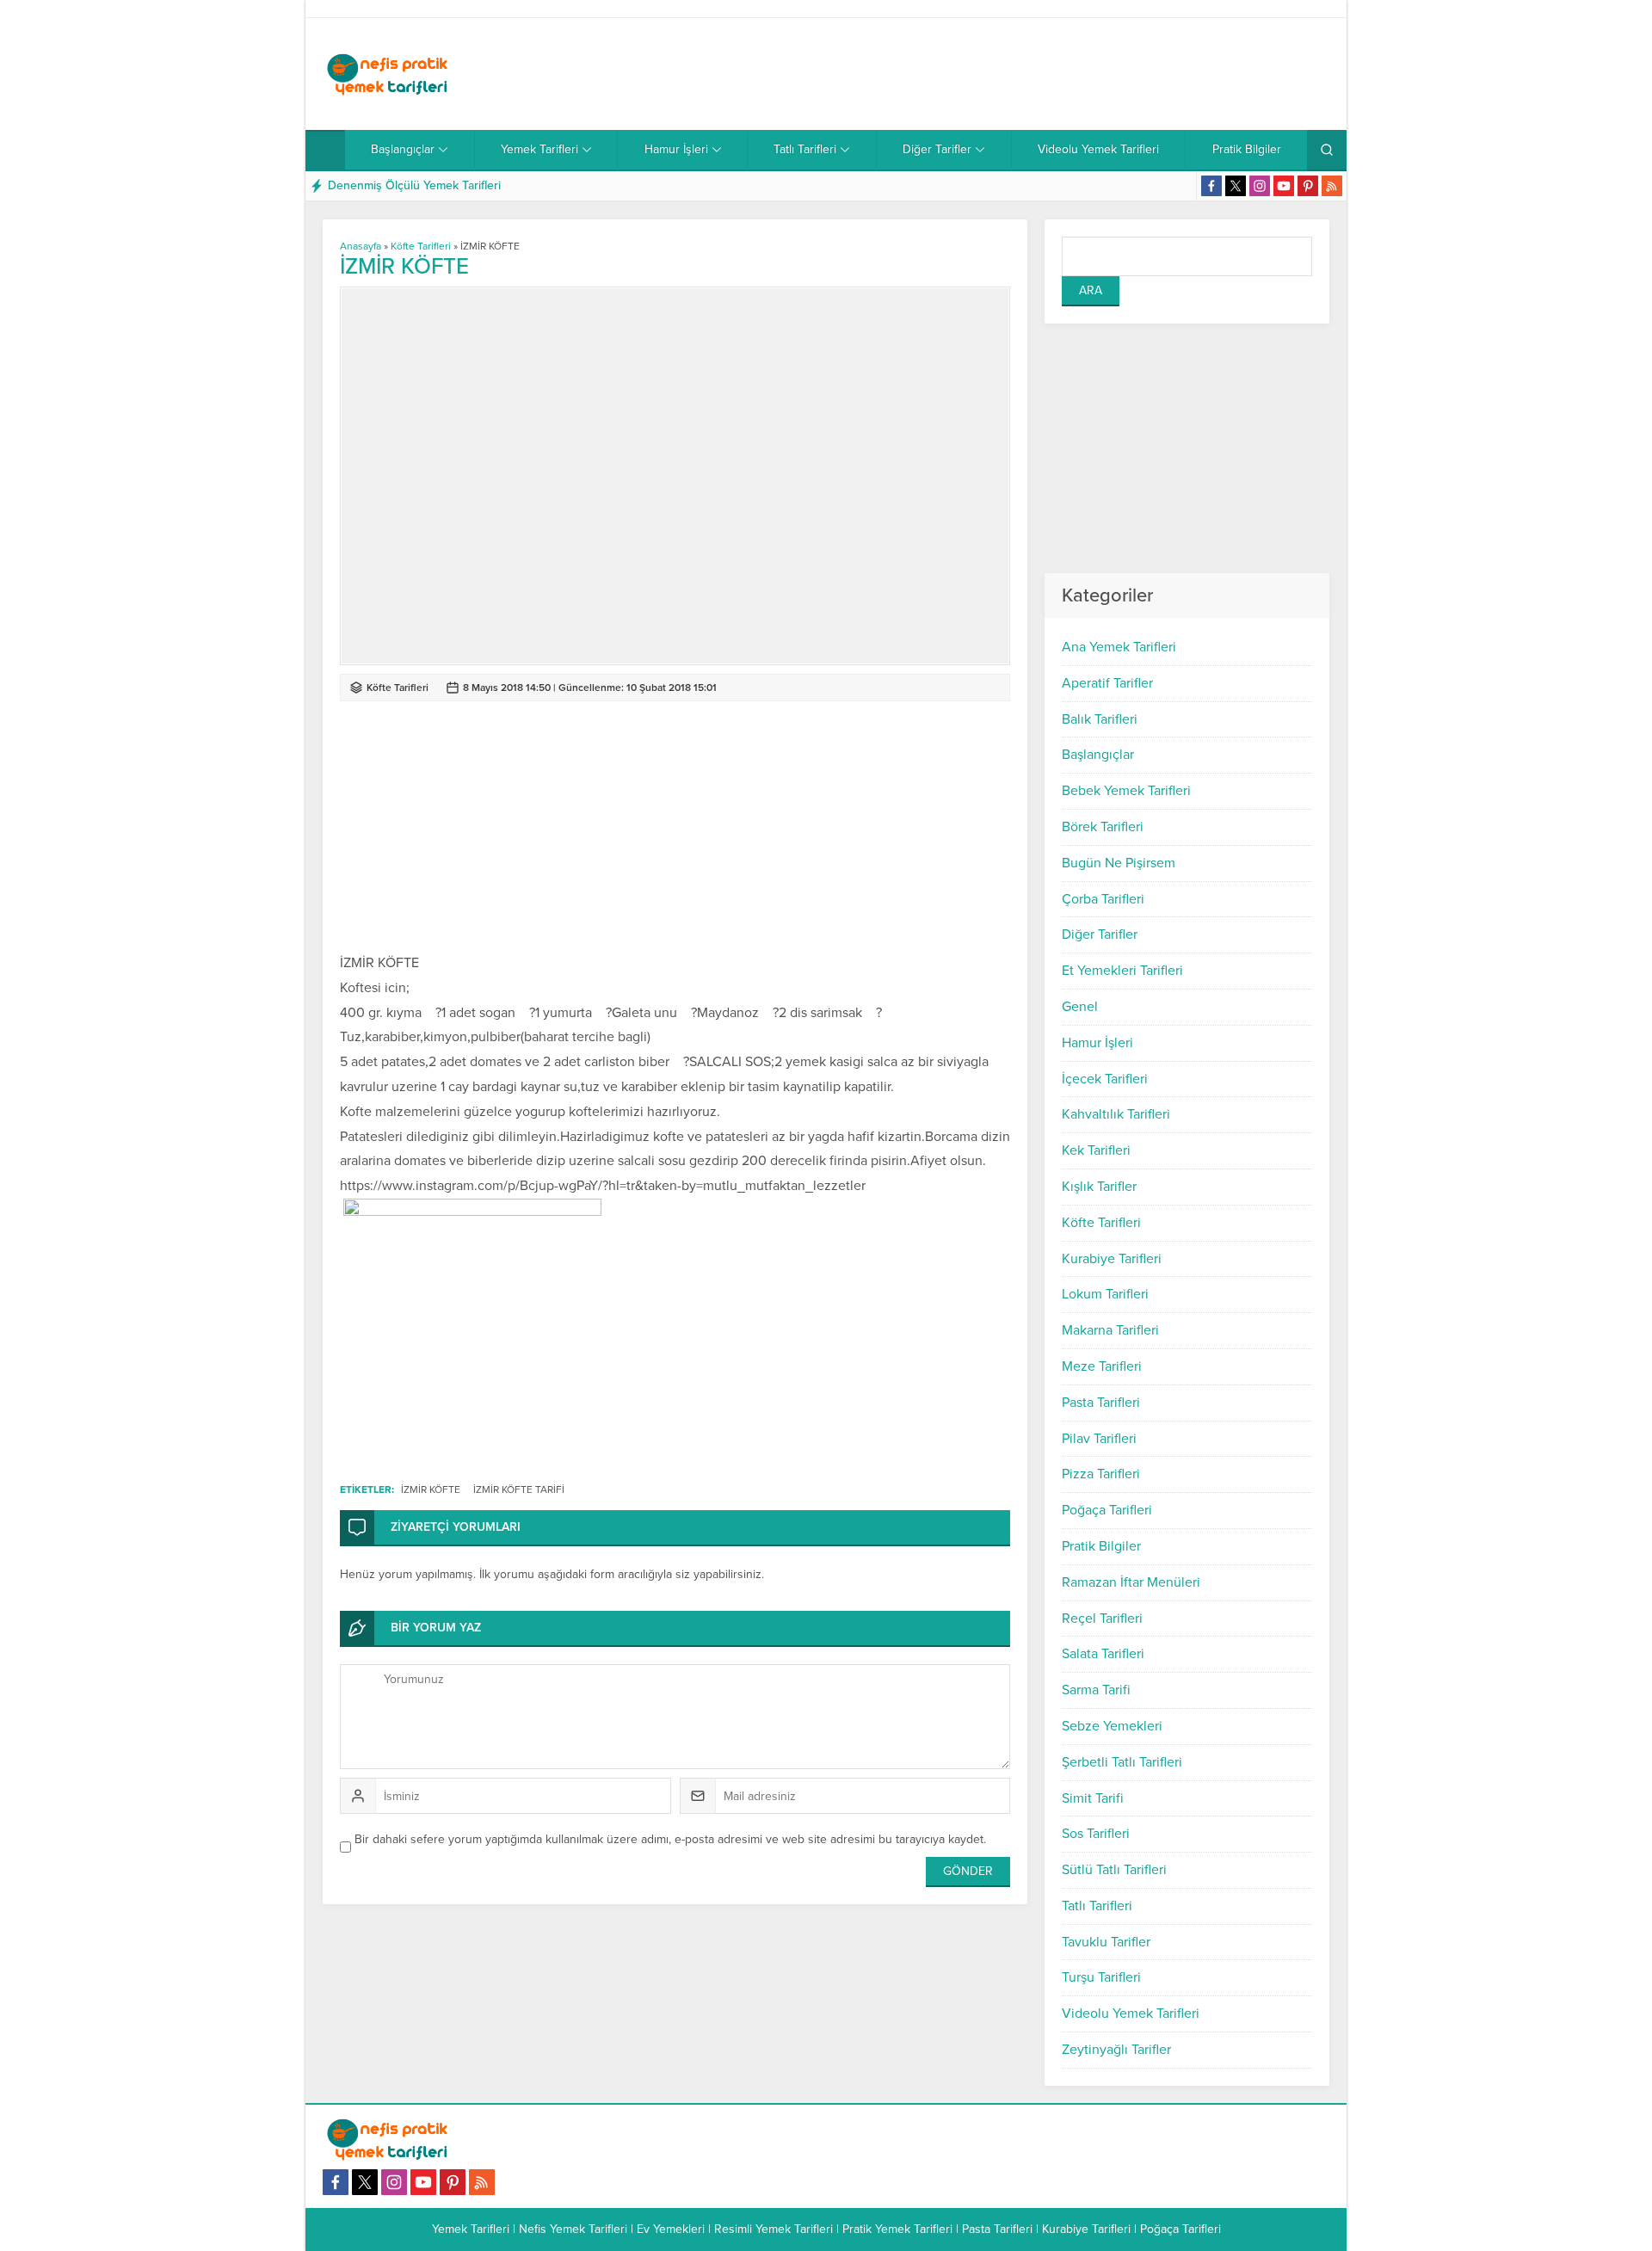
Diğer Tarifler (1100, 934)
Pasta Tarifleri (1101, 1403)
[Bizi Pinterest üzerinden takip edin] (1308, 186)
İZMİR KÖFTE (431, 1489)
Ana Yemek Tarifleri (1119, 647)
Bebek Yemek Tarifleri (1126, 791)
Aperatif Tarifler (1107, 683)
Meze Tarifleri (1102, 1366)
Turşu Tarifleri (1101, 1977)
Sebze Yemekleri (1112, 1726)
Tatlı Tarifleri (1097, 1906)
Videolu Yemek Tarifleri (1131, 2014)
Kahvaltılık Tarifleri (1116, 1114)
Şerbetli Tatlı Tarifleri (1122, 1762)
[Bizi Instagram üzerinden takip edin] (1260, 186)
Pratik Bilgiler (1101, 1546)
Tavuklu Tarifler (1106, 1942)
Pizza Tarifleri (1101, 1474)
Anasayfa (361, 246)
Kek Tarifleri (1096, 1150)
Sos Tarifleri (1096, 1834)
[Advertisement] (1016, 74)
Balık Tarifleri (1100, 719)
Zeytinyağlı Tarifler (1116, 2050)
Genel (1080, 1007)
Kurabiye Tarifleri (1112, 1259)
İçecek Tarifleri (1105, 1079)
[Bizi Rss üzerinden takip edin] (1332, 186)
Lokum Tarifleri (1105, 1294)
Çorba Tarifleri (1103, 899)
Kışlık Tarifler (1099, 1187)
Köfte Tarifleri (1101, 1223)
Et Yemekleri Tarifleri (1122, 971)
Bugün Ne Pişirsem (1119, 863)
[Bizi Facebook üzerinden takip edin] (1211, 186)
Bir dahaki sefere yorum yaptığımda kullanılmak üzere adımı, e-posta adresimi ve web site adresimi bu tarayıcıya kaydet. (670, 1839)
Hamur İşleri (1097, 1043)
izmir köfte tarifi (519, 1489)
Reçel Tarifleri (1102, 1619)
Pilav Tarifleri (1099, 1439)
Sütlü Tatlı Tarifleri (1114, 1870)
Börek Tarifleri (1103, 827)
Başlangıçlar (1098, 755)
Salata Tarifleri (1103, 1654)
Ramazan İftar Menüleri (1131, 1582)
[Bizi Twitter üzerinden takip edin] (1236, 186)
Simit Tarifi (1093, 1798)
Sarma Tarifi (1096, 1690)
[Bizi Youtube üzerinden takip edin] (1284, 186)
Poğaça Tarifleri (1107, 1510)
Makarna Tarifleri (1110, 1330)
